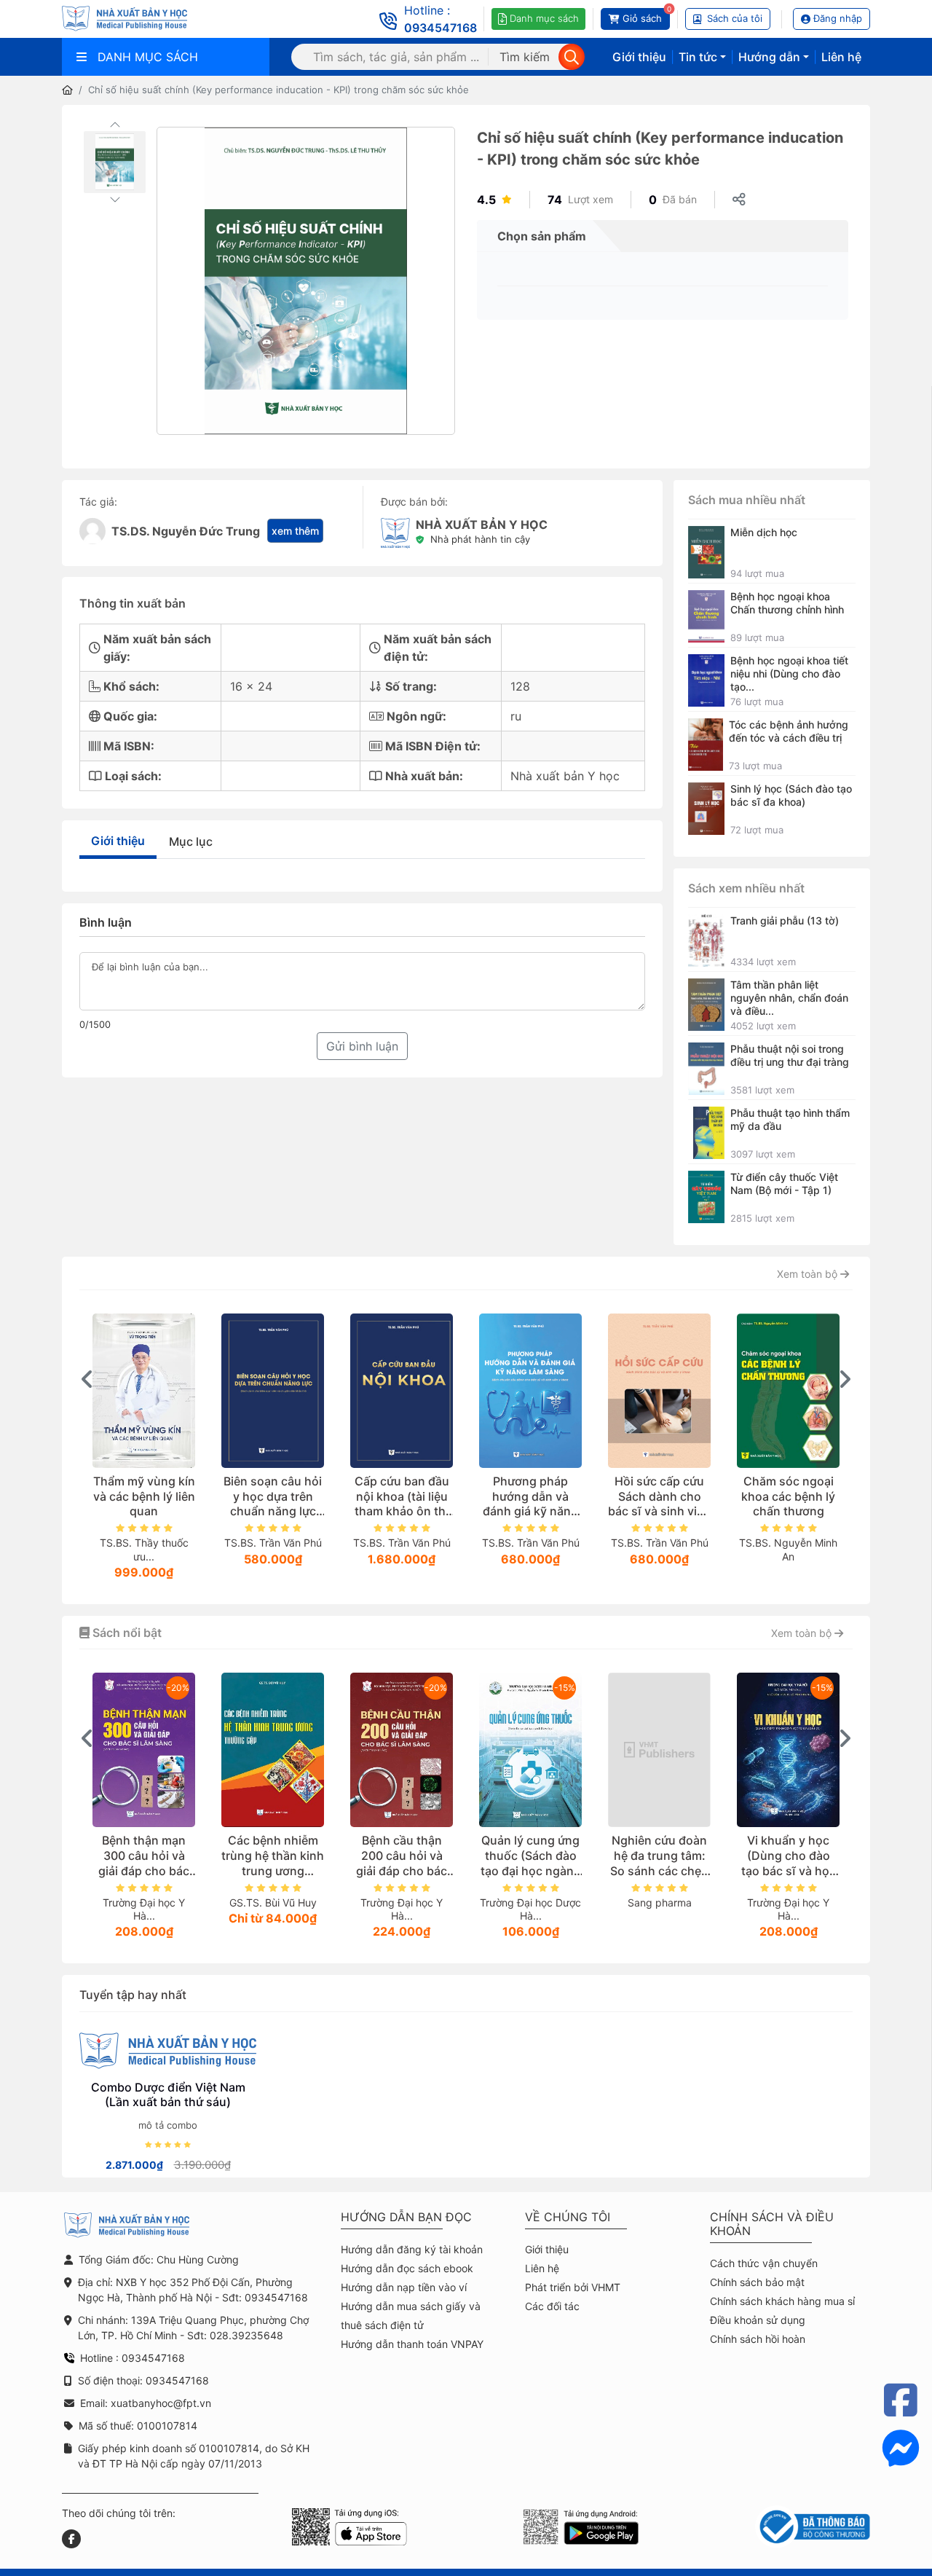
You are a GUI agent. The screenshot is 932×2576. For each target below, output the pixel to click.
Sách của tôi (735, 18)
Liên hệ (841, 57)
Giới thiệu (639, 57)
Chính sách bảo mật (757, 2282)
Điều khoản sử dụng (758, 2320)
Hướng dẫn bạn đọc (406, 2217)
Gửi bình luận (362, 1046)
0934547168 (441, 28)
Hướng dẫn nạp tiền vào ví (404, 2287)
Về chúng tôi (568, 2217)
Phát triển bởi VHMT (573, 2287)
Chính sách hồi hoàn (758, 2339)
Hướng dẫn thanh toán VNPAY (412, 2344)
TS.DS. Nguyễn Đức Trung (186, 531)
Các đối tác (552, 2306)
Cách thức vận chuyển (764, 2263)
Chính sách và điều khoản (772, 2224)
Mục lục (191, 841)
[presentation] (87, 1379)
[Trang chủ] (67, 90)
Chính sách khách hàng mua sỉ (782, 2301)
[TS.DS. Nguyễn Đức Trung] (92, 531)
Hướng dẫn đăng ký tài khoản (412, 2249)
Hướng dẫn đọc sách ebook (407, 2268)
